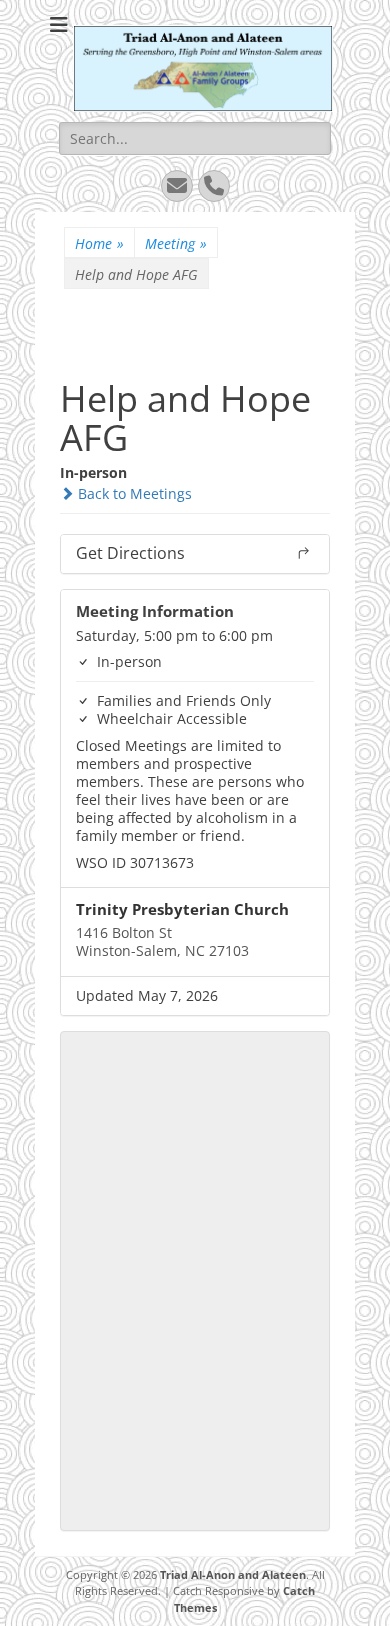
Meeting (176, 243)
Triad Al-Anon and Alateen (233, 1574)
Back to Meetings (133, 493)
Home (99, 243)
